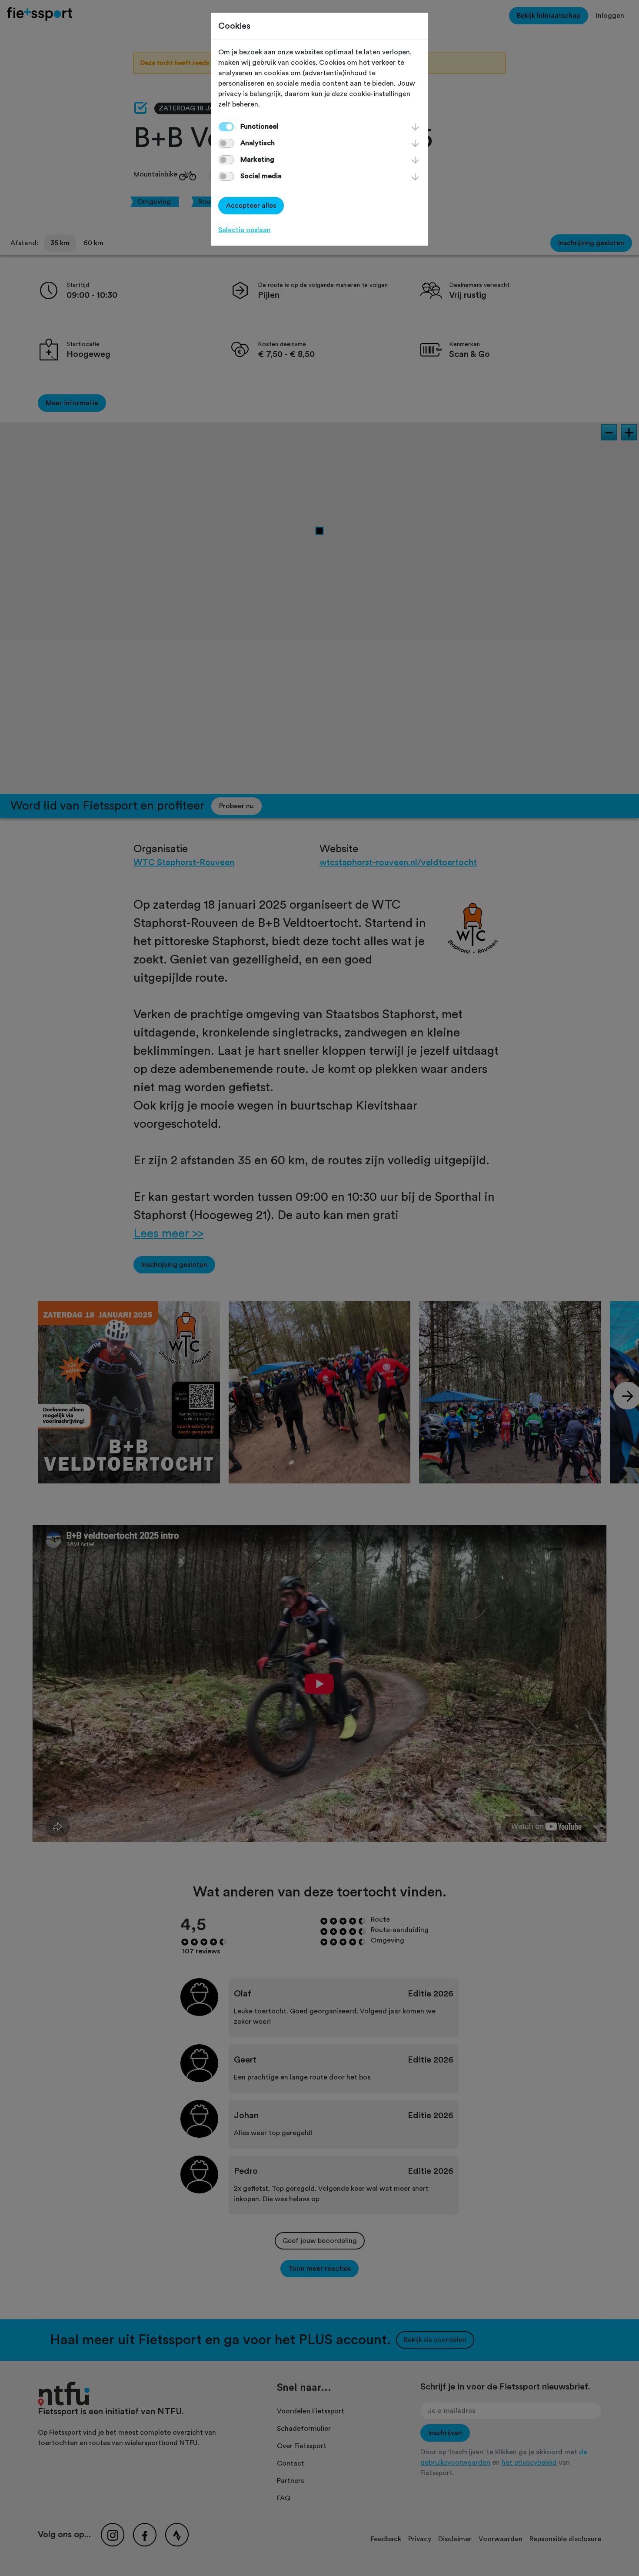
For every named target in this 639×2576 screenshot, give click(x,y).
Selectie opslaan (245, 230)
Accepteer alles (251, 206)
